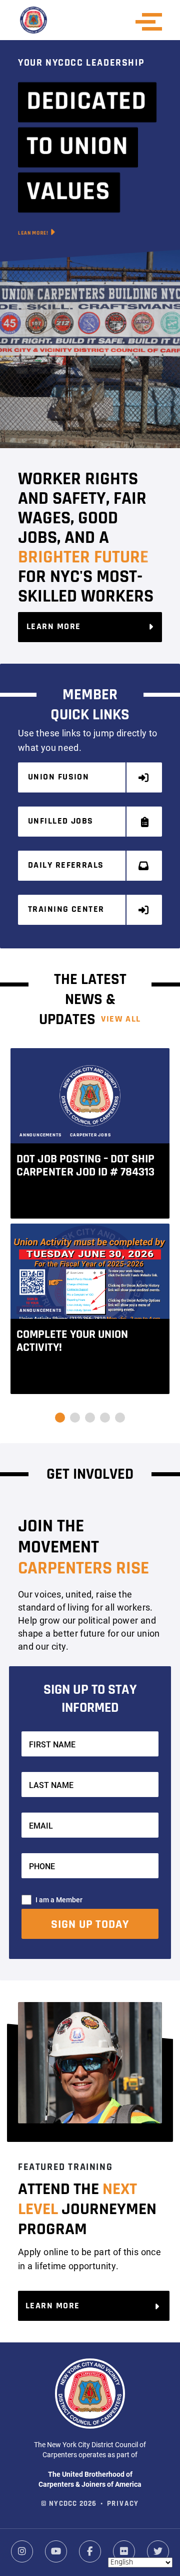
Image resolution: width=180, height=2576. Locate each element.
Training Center (66, 910)
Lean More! (34, 233)
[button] (60, 1418)
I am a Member (59, 1900)
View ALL (121, 1020)
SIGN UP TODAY (90, 1925)
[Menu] (152, 22)
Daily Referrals (66, 866)
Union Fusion (58, 777)
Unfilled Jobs (61, 822)
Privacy (123, 2504)
